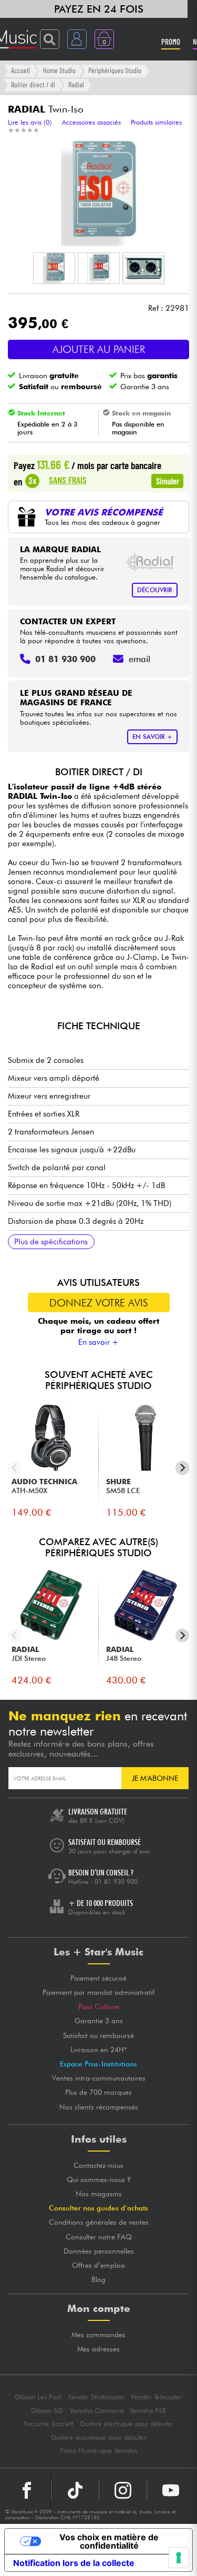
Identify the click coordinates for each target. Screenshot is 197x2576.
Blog (98, 2279)
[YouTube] (171, 2490)
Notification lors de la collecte (74, 2563)
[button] (54, 268)
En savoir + (98, 1342)
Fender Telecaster (157, 2397)
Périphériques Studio (115, 70)
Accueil (20, 70)
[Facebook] (27, 2490)
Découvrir (155, 590)
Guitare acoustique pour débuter (99, 2437)
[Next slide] (183, 1468)
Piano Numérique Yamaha (98, 2451)
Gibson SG (47, 2411)
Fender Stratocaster (97, 2397)
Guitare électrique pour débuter (127, 2424)
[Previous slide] (15, 1468)
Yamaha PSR (148, 2411)
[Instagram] (123, 2490)
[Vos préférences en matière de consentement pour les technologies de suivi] (179, 2558)
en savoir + (152, 737)
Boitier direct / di (33, 84)
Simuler (168, 481)
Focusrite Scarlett (48, 2424)
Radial (76, 84)
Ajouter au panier (99, 349)
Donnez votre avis (99, 1303)
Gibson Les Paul (38, 2397)
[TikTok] (75, 2490)
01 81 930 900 (116, 1882)
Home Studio (59, 70)
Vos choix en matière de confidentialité (109, 2541)
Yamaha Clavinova (96, 2411)
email (139, 659)
